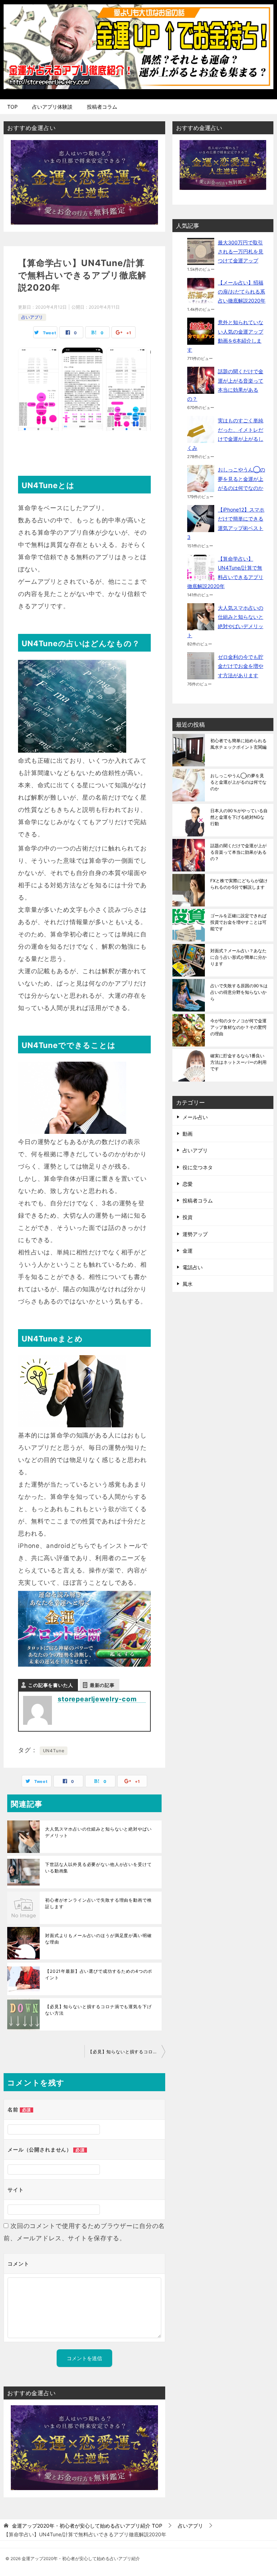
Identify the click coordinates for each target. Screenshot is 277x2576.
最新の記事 (102, 1685)
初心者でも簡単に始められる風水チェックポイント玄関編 (238, 744)
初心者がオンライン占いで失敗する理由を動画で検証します (98, 1903)
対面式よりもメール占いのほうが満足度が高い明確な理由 (98, 1939)
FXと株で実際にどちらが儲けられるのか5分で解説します (239, 884)
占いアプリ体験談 (52, 107)
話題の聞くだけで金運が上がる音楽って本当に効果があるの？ (238, 852)
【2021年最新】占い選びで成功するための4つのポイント (99, 1974)
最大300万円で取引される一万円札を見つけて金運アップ (241, 251)
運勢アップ (195, 1234)
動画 (188, 1134)
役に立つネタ (198, 1167)
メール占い (195, 1117)
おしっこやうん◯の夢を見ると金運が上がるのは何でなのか (241, 478)
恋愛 (188, 1184)
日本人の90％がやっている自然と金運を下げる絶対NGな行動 (239, 817)
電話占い (193, 1267)
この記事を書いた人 (51, 1685)
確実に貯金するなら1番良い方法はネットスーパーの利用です (238, 1062)
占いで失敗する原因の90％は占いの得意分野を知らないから (239, 992)
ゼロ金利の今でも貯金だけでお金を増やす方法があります (241, 666)
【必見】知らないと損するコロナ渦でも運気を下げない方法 (98, 2010)
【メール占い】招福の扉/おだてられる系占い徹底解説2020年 (242, 291)
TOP (12, 107)
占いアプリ (32, 317)
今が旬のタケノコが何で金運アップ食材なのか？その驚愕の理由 (238, 1027)
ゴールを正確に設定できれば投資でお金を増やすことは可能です (238, 922)
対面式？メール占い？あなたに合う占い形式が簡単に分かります (238, 957)
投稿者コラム (102, 107)
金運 (188, 1251)
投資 (188, 1217)
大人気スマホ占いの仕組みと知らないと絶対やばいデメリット (98, 1832)
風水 (188, 1284)
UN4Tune (54, 1751)
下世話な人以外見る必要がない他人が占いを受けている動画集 (98, 1868)
